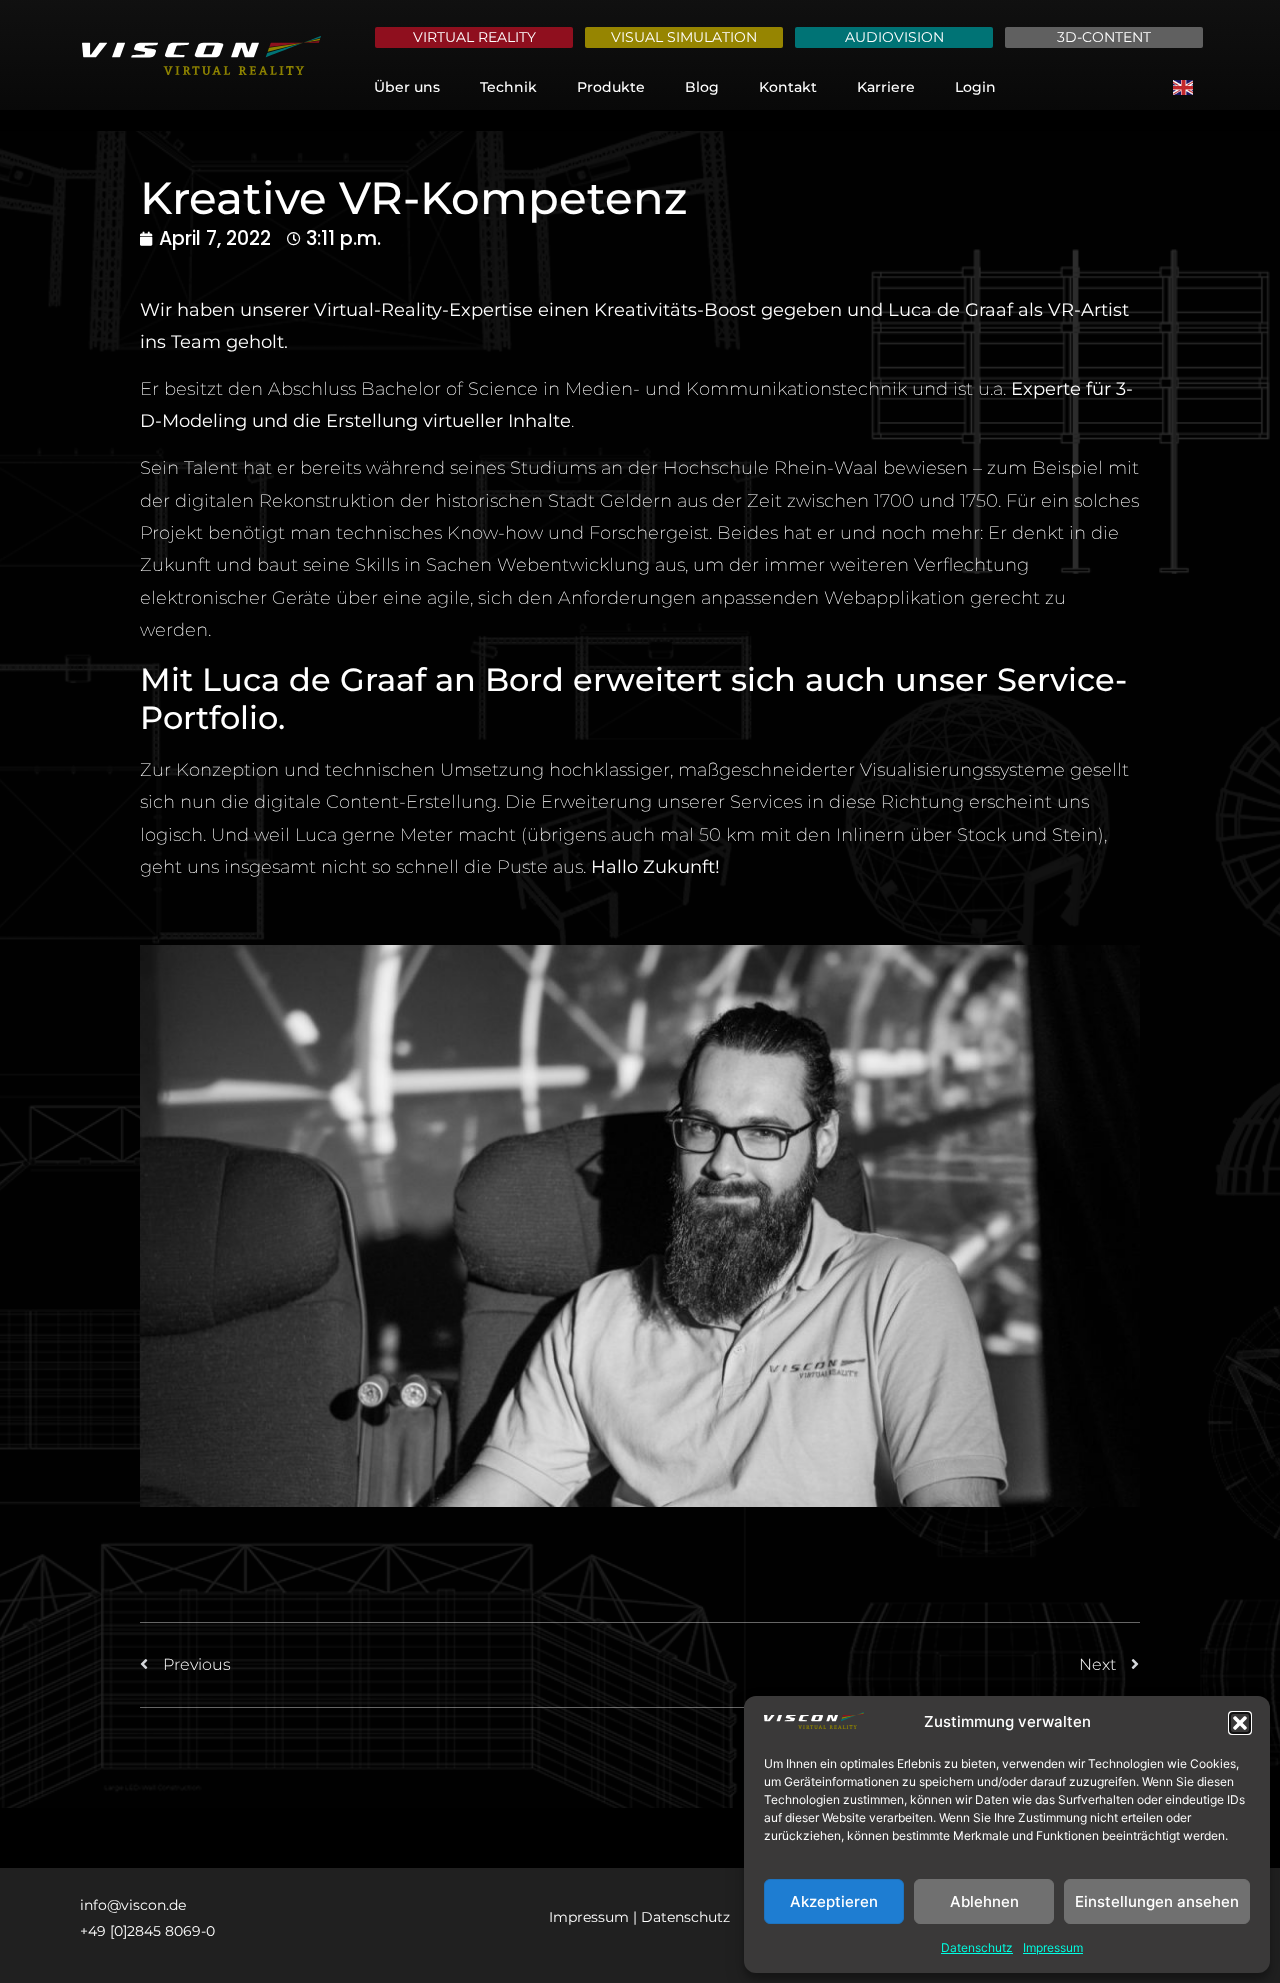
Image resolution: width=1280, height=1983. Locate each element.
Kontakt (788, 87)
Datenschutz (977, 1947)
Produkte (611, 87)
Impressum (1053, 1947)
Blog (702, 87)
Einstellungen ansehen (1157, 1901)
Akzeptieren (834, 1901)
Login (975, 87)
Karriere (886, 87)
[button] (1240, 1723)
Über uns (407, 87)
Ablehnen (984, 1901)
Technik (508, 87)
